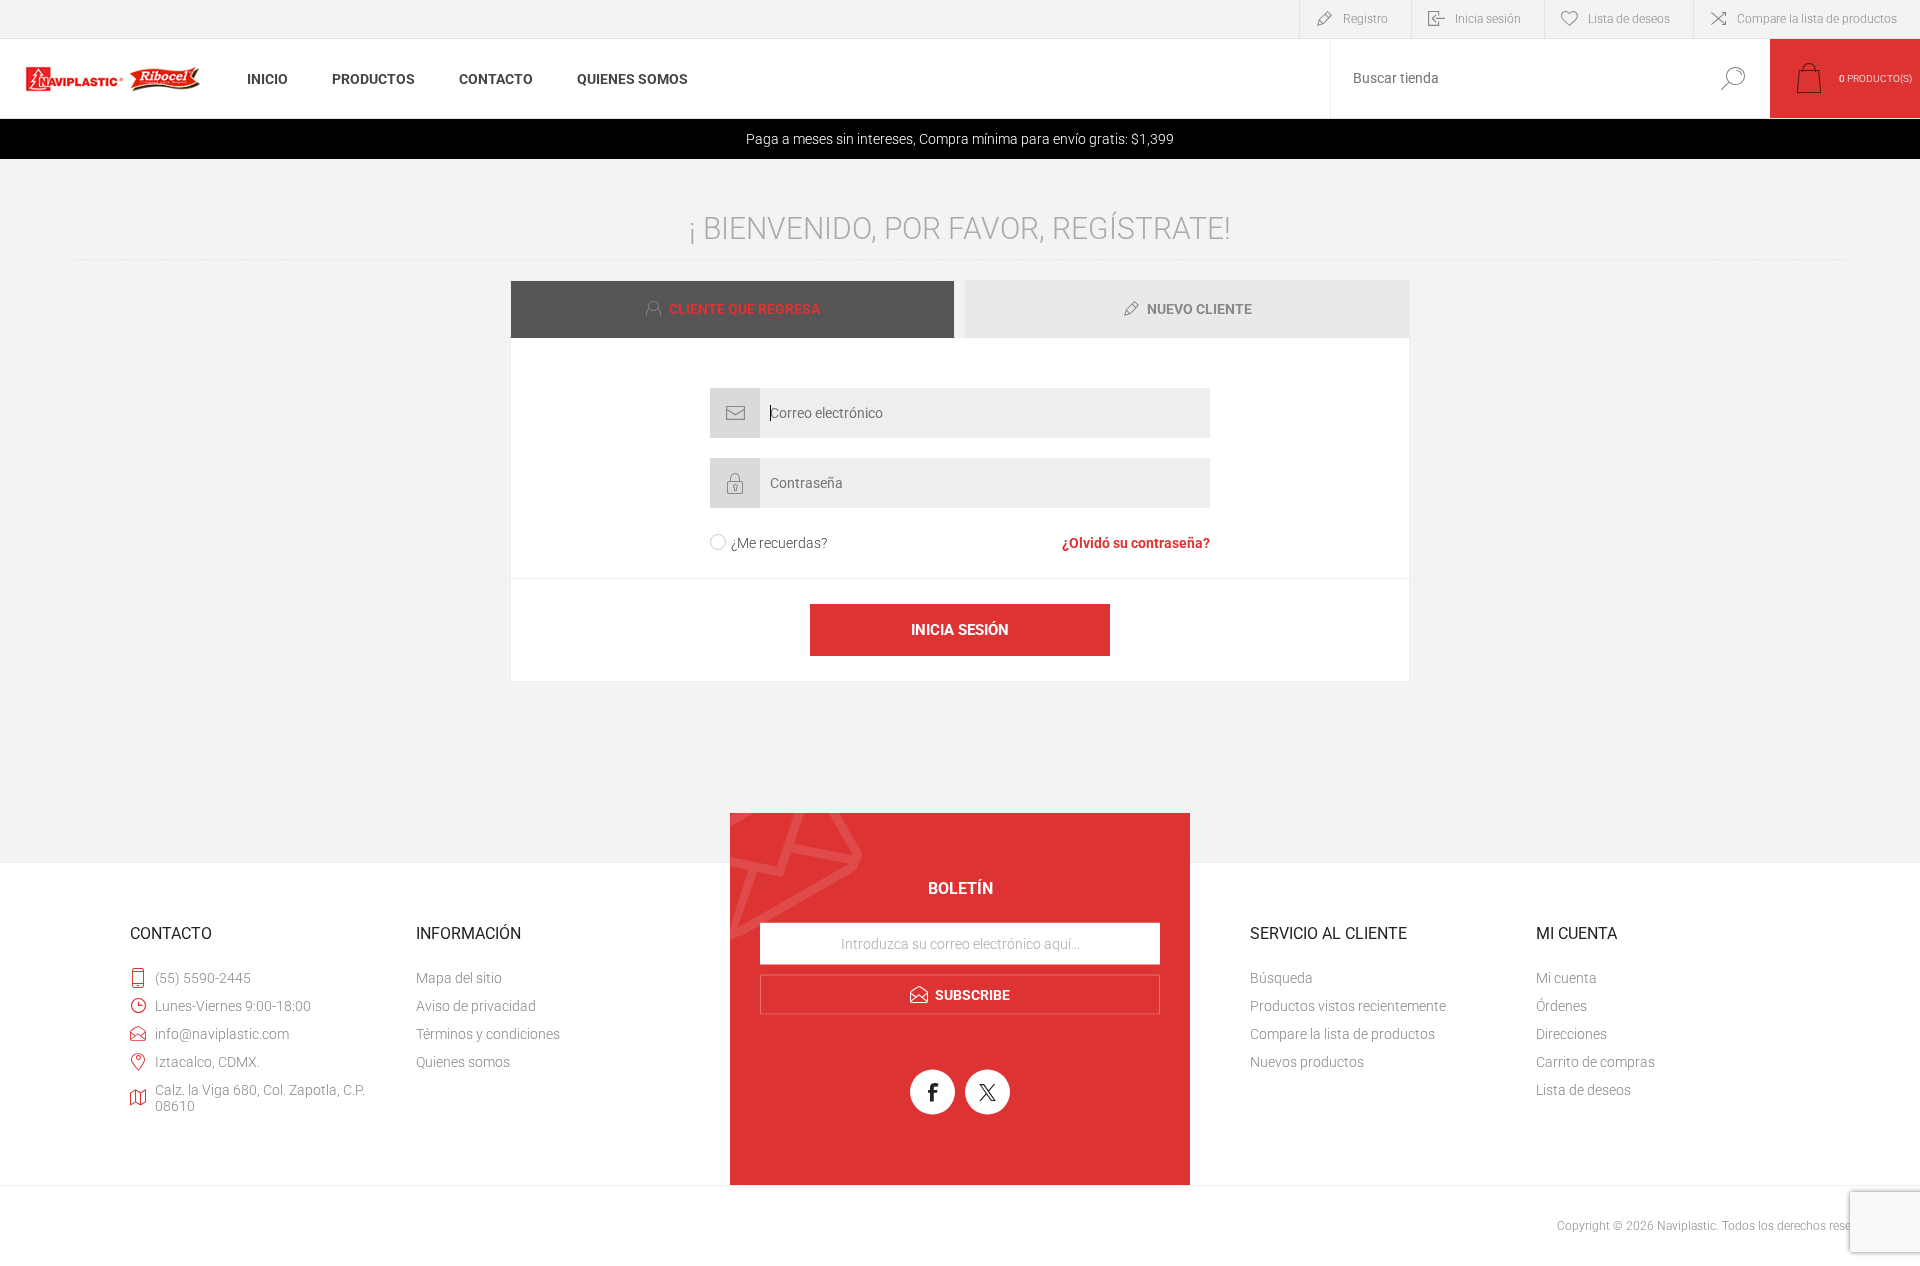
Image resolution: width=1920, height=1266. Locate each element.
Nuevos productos (1307, 1062)
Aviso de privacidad (476, 1006)
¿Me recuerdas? (779, 543)
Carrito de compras (1595, 1062)
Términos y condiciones (488, 1034)
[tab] (735, 309)
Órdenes (1561, 1006)
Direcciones (1571, 1034)
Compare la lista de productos (1817, 19)
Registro (1365, 19)
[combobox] (1513, 78)
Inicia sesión (1488, 19)
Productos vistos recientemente (1348, 1006)
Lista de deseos (1583, 1090)
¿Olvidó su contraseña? (1136, 543)
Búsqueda (1732, 78)
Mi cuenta (1566, 978)
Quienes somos (463, 1062)
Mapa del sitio (459, 978)
